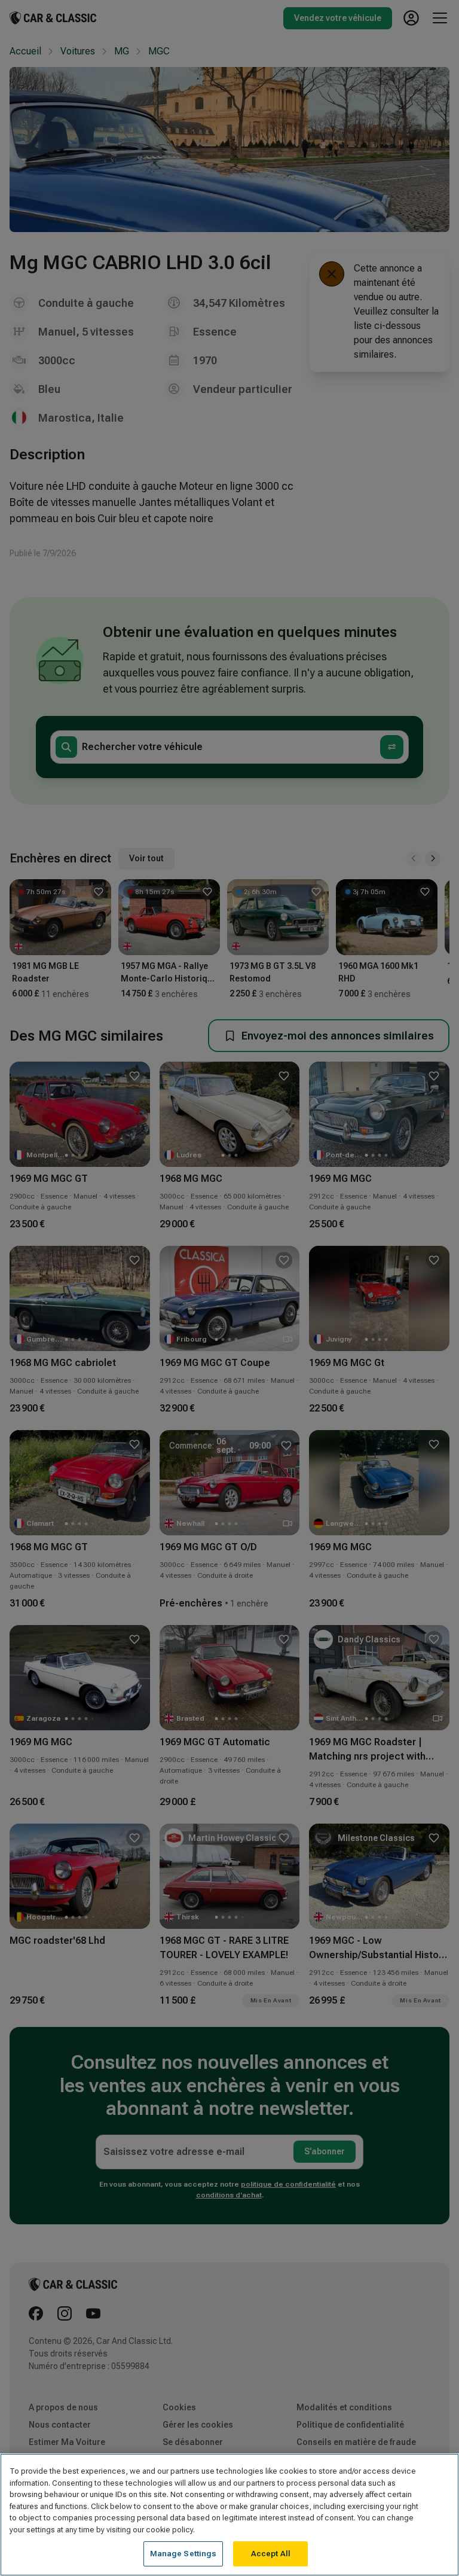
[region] (229, 2515)
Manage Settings (183, 2554)
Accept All (271, 2554)
